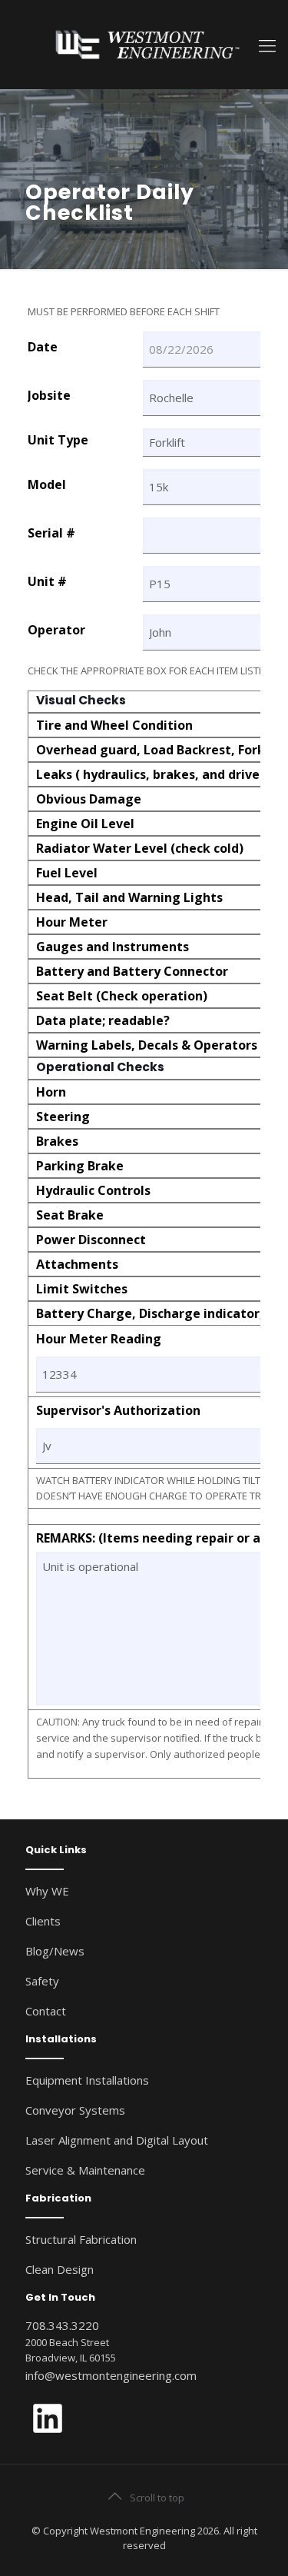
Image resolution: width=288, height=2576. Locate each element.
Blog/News (55, 1951)
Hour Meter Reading (99, 1340)
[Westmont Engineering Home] (144, 44)
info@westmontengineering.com (111, 2375)
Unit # (47, 582)
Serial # (51, 533)
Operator (56, 630)
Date (43, 347)
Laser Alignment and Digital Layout (117, 2140)
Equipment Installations (87, 2080)
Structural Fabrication (81, 2239)
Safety (42, 1981)
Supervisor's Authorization (118, 1411)
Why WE (47, 1891)
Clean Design (60, 2269)
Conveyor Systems (75, 2110)
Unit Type (58, 440)
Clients (43, 1921)
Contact (46, 2011)
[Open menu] (267, 45)
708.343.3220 (62, 2325)
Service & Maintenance (85, 2170)
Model (47, 485)
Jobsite (49, 396)
